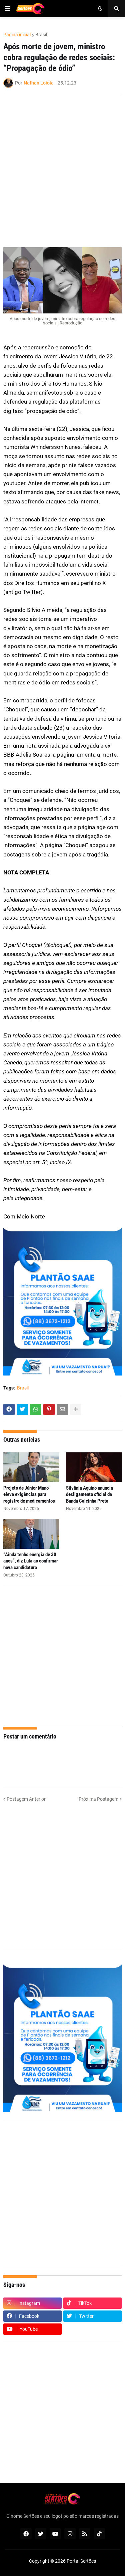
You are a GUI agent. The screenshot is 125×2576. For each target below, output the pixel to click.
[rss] (85, 2534)
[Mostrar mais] (76, 1409)
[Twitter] (22, 1409)
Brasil (41, 35)
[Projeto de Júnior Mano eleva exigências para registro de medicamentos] (31, 1467)
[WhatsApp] (36, 1409)
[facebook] (26, 2534)
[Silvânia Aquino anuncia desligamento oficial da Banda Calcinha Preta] (94, 1467)
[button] (8, 9)
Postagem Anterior (26, 1799)
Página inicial (17, 35)
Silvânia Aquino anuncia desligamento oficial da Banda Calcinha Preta (89, 1494)
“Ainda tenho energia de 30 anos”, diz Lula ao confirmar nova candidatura (31, 1561)
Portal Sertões (81, 2561)
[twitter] (41, 2534)
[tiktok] (99, 2534)
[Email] (62, 1409)
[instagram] (70, 2534)
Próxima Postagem (98, 1799)
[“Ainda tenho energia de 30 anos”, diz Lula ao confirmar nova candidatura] (31, 1534)
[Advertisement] (62, 1656)
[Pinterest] (49, 1409)
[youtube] (55, 2534)
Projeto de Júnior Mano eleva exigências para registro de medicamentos (29, 1494)
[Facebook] (9, 1409)
